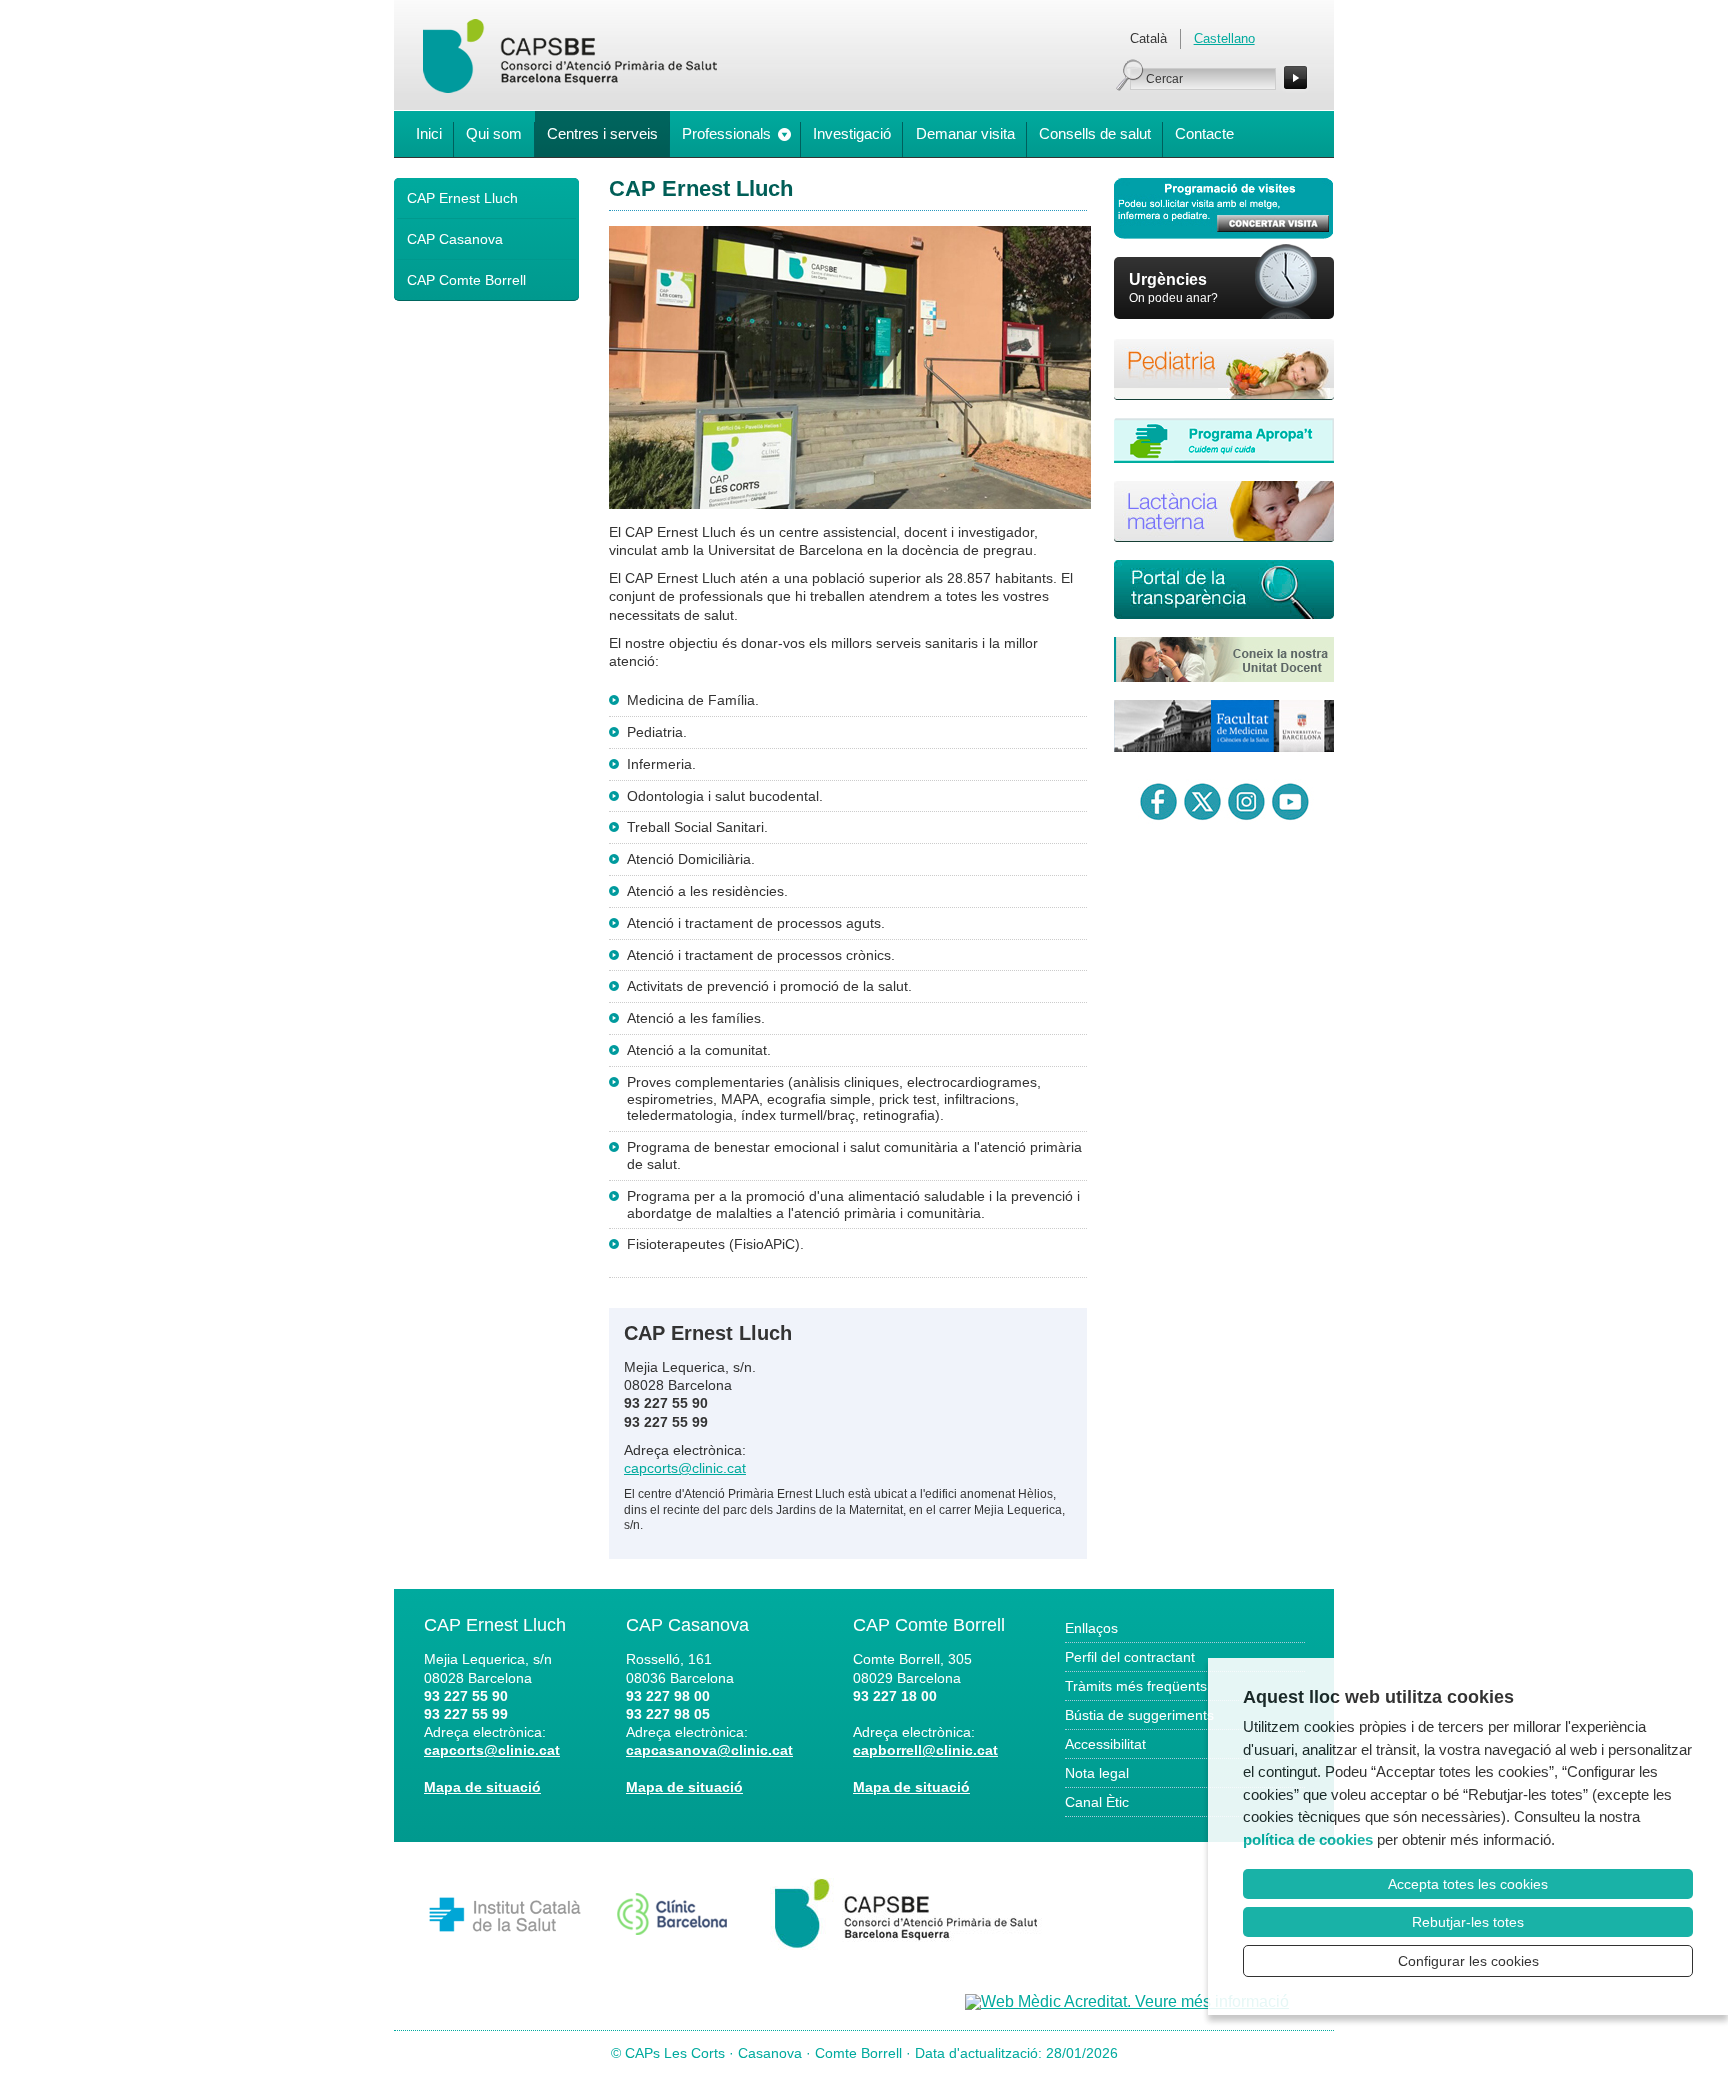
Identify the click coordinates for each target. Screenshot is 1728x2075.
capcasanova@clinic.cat (709, 1750)
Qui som (494, 133)
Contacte (1204, 133)
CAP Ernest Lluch (462, 198)
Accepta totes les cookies (1468, 1884)
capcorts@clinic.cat (685, 1468)
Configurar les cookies (1468, 1961)
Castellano (1224, 38)
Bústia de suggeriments (1139, 1715)
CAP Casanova (455, 239)
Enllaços (1091, 1628)
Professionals (726, 133)
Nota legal (1097, 1773)
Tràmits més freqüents (1136, 1686)
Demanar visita (965, 133)
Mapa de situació (482, 1787)
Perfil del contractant (1130, 1657)
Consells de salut (1095, 133)
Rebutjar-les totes (1468, 1922)
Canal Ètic (1097, 1802)
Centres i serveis (602, 133)
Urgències (1168, 279)
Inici (429, 133)
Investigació (852, 133)
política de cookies (1308, 1839)
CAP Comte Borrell (466, 280)
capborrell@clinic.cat (925, 1750)
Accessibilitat (1105, 1744)
